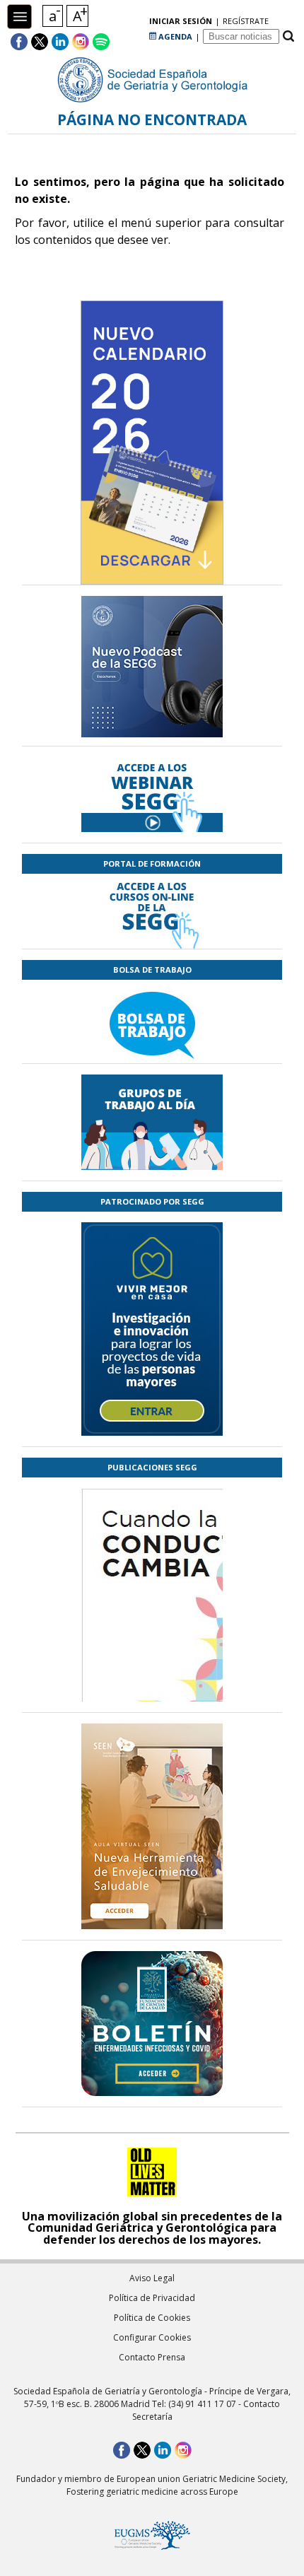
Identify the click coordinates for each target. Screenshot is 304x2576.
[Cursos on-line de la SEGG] (152, 911)
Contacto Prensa (152, 2357)
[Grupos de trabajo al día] (152, 1122)
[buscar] (288, 36)
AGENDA (174, 36)
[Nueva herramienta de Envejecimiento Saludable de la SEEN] (152, 1826)
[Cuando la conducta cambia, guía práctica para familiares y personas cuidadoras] (152, 1678)
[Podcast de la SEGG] (152, 671)
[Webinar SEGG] (152, 795)
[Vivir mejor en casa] (152, 1329)
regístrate (246, 21)
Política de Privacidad (152, 2298)
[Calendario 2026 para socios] (152, 443)
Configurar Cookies (152, 2337)
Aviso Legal (152, 2278)
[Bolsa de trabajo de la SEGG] (152, 1021)
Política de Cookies (152, 2318)
